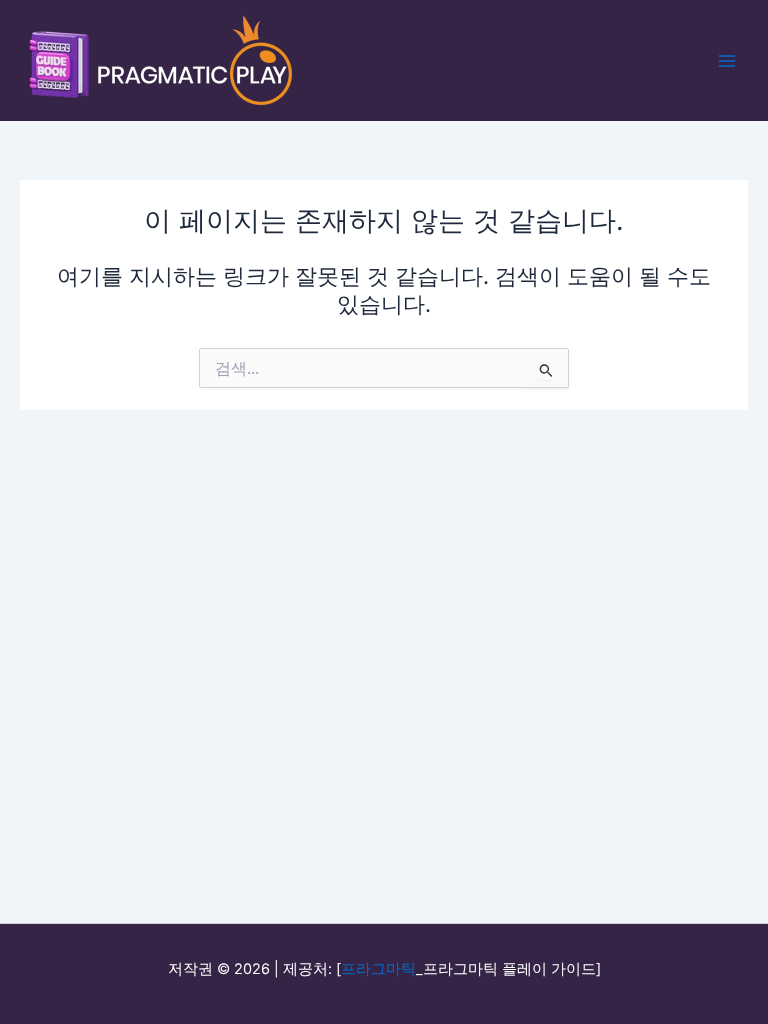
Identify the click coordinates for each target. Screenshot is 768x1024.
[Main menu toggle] (727, 61)
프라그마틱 (378, 969)
